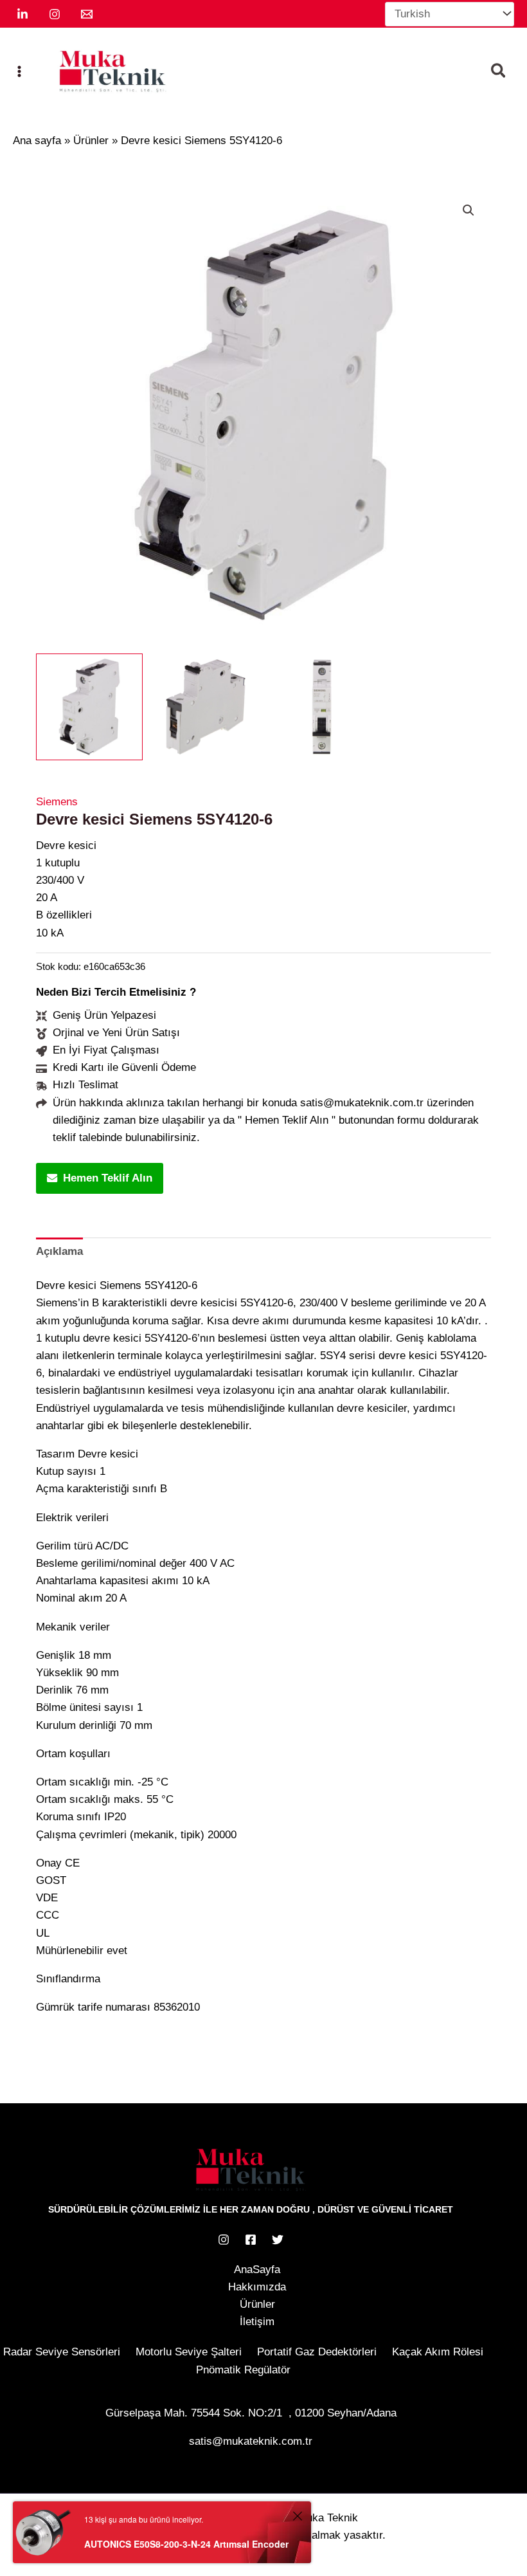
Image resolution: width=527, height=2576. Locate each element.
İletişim (257, 2322)
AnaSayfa (257, 2270)
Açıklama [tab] (59, 1251)
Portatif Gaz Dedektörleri (317, 2352)
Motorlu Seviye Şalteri (189, 2352)
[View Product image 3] (322, 707)
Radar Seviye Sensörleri (62, 2352)
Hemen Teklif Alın (108, 1178)
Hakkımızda (257, 2287)
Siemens (57, 802)
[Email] (87, 14)
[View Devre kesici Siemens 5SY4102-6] (89, 707)
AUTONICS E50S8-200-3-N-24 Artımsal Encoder (186, 2544)
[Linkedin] (22, 14)
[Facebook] (251, 2240)
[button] (499, 73)
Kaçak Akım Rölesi (438, 2352)
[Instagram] (55, 14)
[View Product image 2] (206, 707)
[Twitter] (278, 2240)
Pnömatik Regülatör (243, 2370)
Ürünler (257, 2304)
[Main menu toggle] (19, 71)
